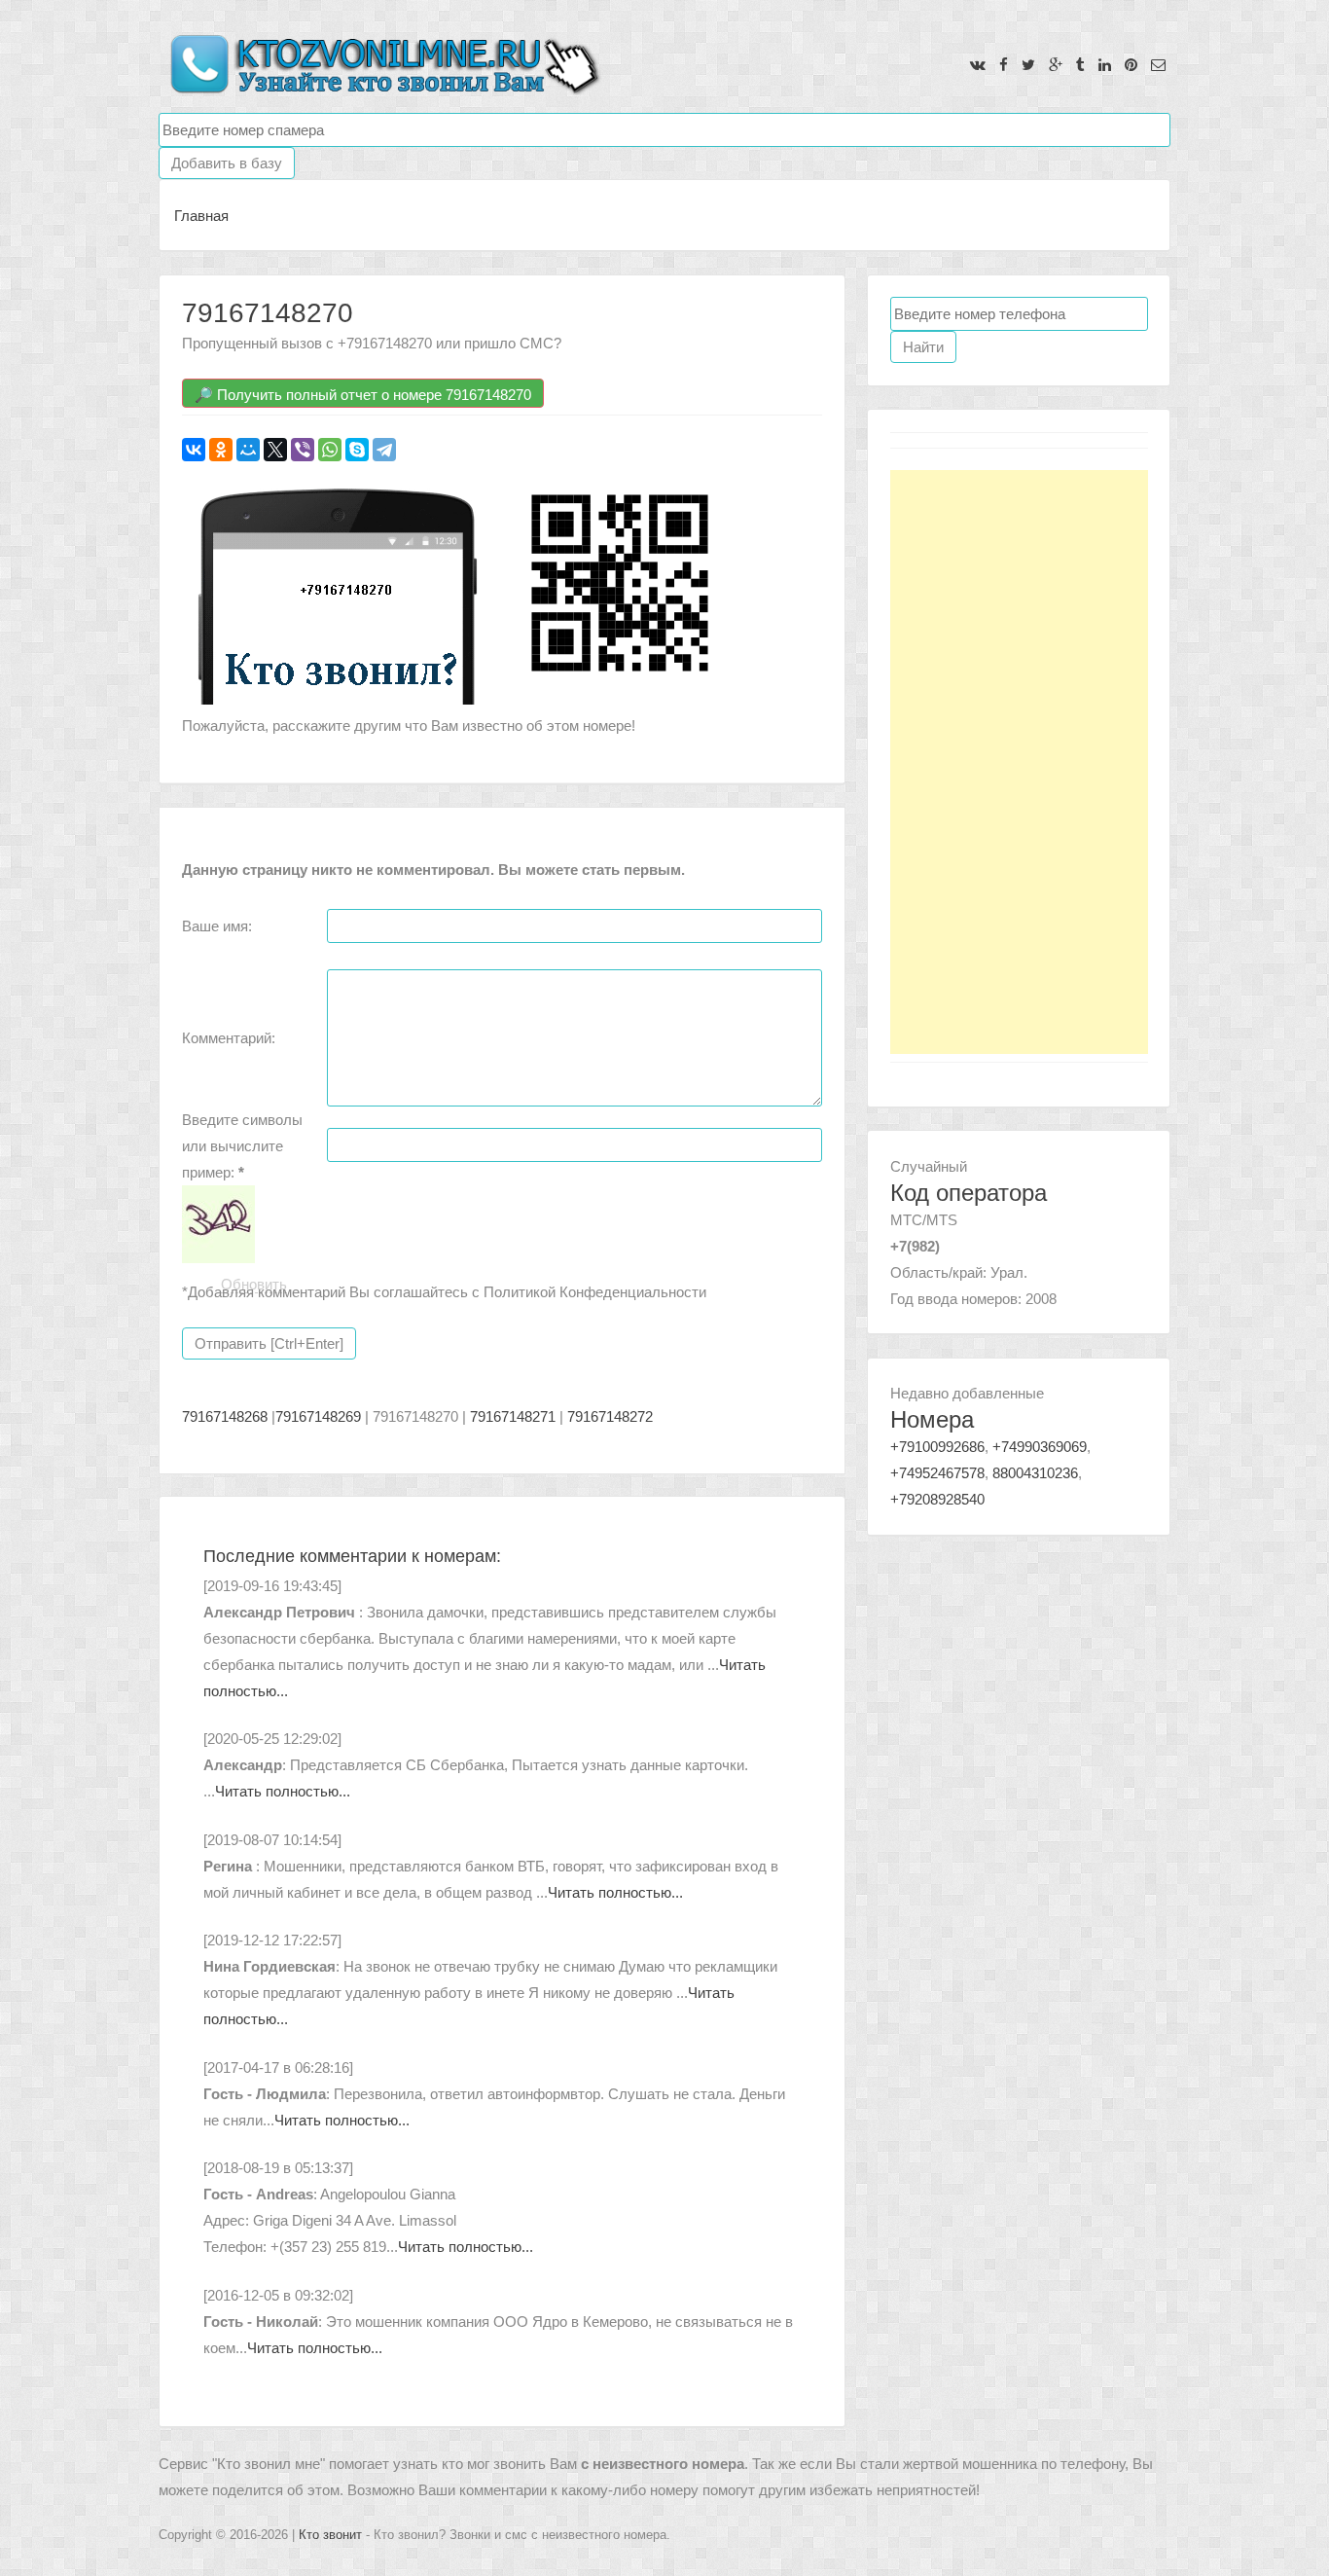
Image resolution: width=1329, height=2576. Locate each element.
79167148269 (318, 1416)
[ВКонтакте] (194, 450)
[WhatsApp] (330, 450)
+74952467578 (937, 1473)
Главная (201, 216)
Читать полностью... (283, 1791)
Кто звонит (330, 2535)
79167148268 (225, 1416)
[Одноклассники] (221, 450)
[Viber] (303, 450)
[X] (275, 450)
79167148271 (513, 1416)
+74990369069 (1040, 1447)
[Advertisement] (1019, 762)
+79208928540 (937, 1499)
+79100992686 (937, 1447)
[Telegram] (384, 450)
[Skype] (357, 450)
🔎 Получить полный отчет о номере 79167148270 (363, 395)
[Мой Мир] (248, 450)
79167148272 (610, 1416)
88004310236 (1035, 1473)
